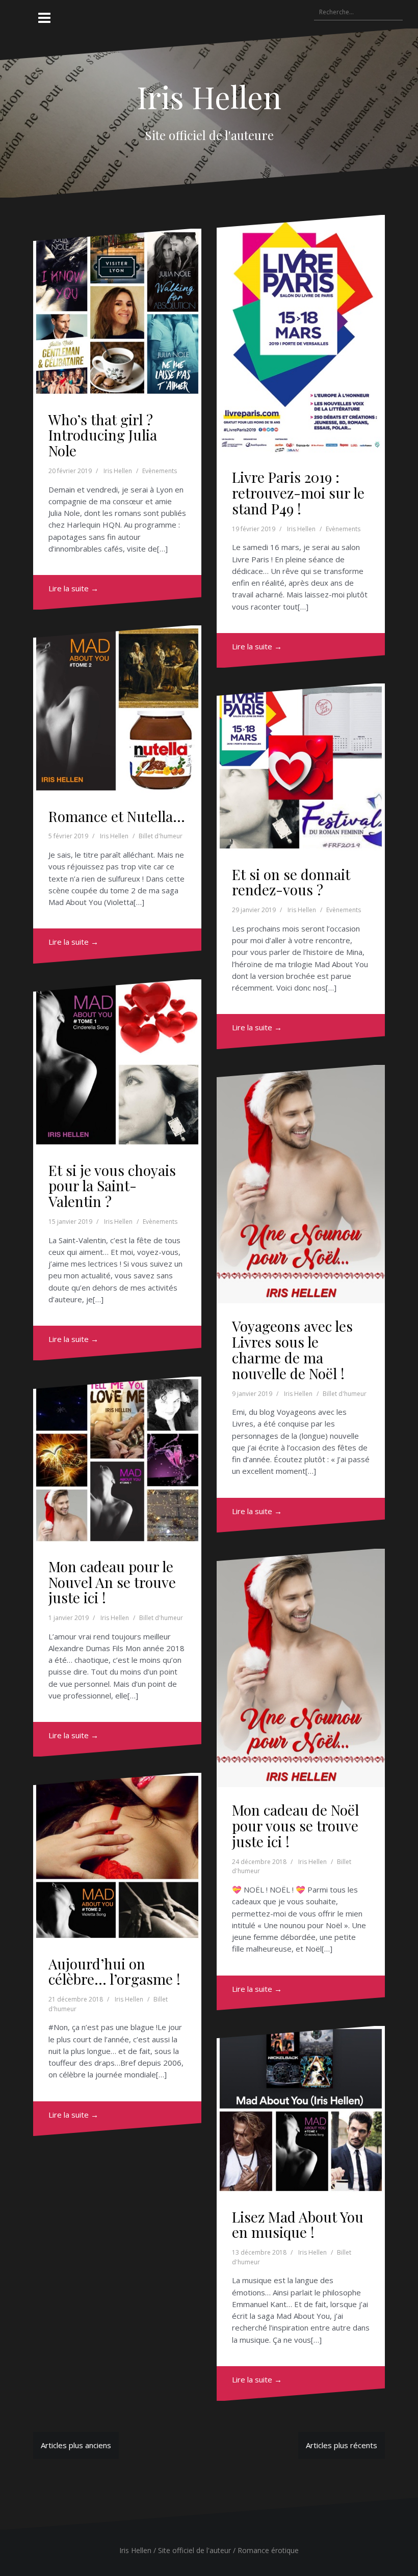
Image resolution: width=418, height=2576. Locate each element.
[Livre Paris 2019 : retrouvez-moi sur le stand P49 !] (302, 326)
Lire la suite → (73, 588)
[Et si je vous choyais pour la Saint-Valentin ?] (118, 1062)
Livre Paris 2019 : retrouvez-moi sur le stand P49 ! (298, 493)
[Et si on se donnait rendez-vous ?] (302, 766)
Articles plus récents (342, 2445)
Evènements (160, 471)
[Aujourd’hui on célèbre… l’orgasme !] (118, 1855)
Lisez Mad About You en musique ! (298, 2225)
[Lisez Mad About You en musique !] (302, 2108)
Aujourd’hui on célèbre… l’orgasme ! (114, 1971)
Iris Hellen (209, 96)
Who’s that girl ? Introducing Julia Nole (103, 435)
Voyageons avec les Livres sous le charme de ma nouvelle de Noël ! (292, 1349)
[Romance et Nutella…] (118, 708)
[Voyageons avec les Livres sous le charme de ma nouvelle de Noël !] (302, 1175)
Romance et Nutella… (117, 816)
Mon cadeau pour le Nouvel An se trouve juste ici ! (112, 1582)
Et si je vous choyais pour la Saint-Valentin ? (112, 1186)
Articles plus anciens (76, 2445)
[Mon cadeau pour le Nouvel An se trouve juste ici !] (118, 1458)
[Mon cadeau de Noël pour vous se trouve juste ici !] (302, 1659)
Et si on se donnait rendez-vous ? (291, 882)
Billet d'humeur (161, 836)
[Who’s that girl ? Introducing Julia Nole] (118, 311)
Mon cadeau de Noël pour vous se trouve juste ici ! (295, 1826)
